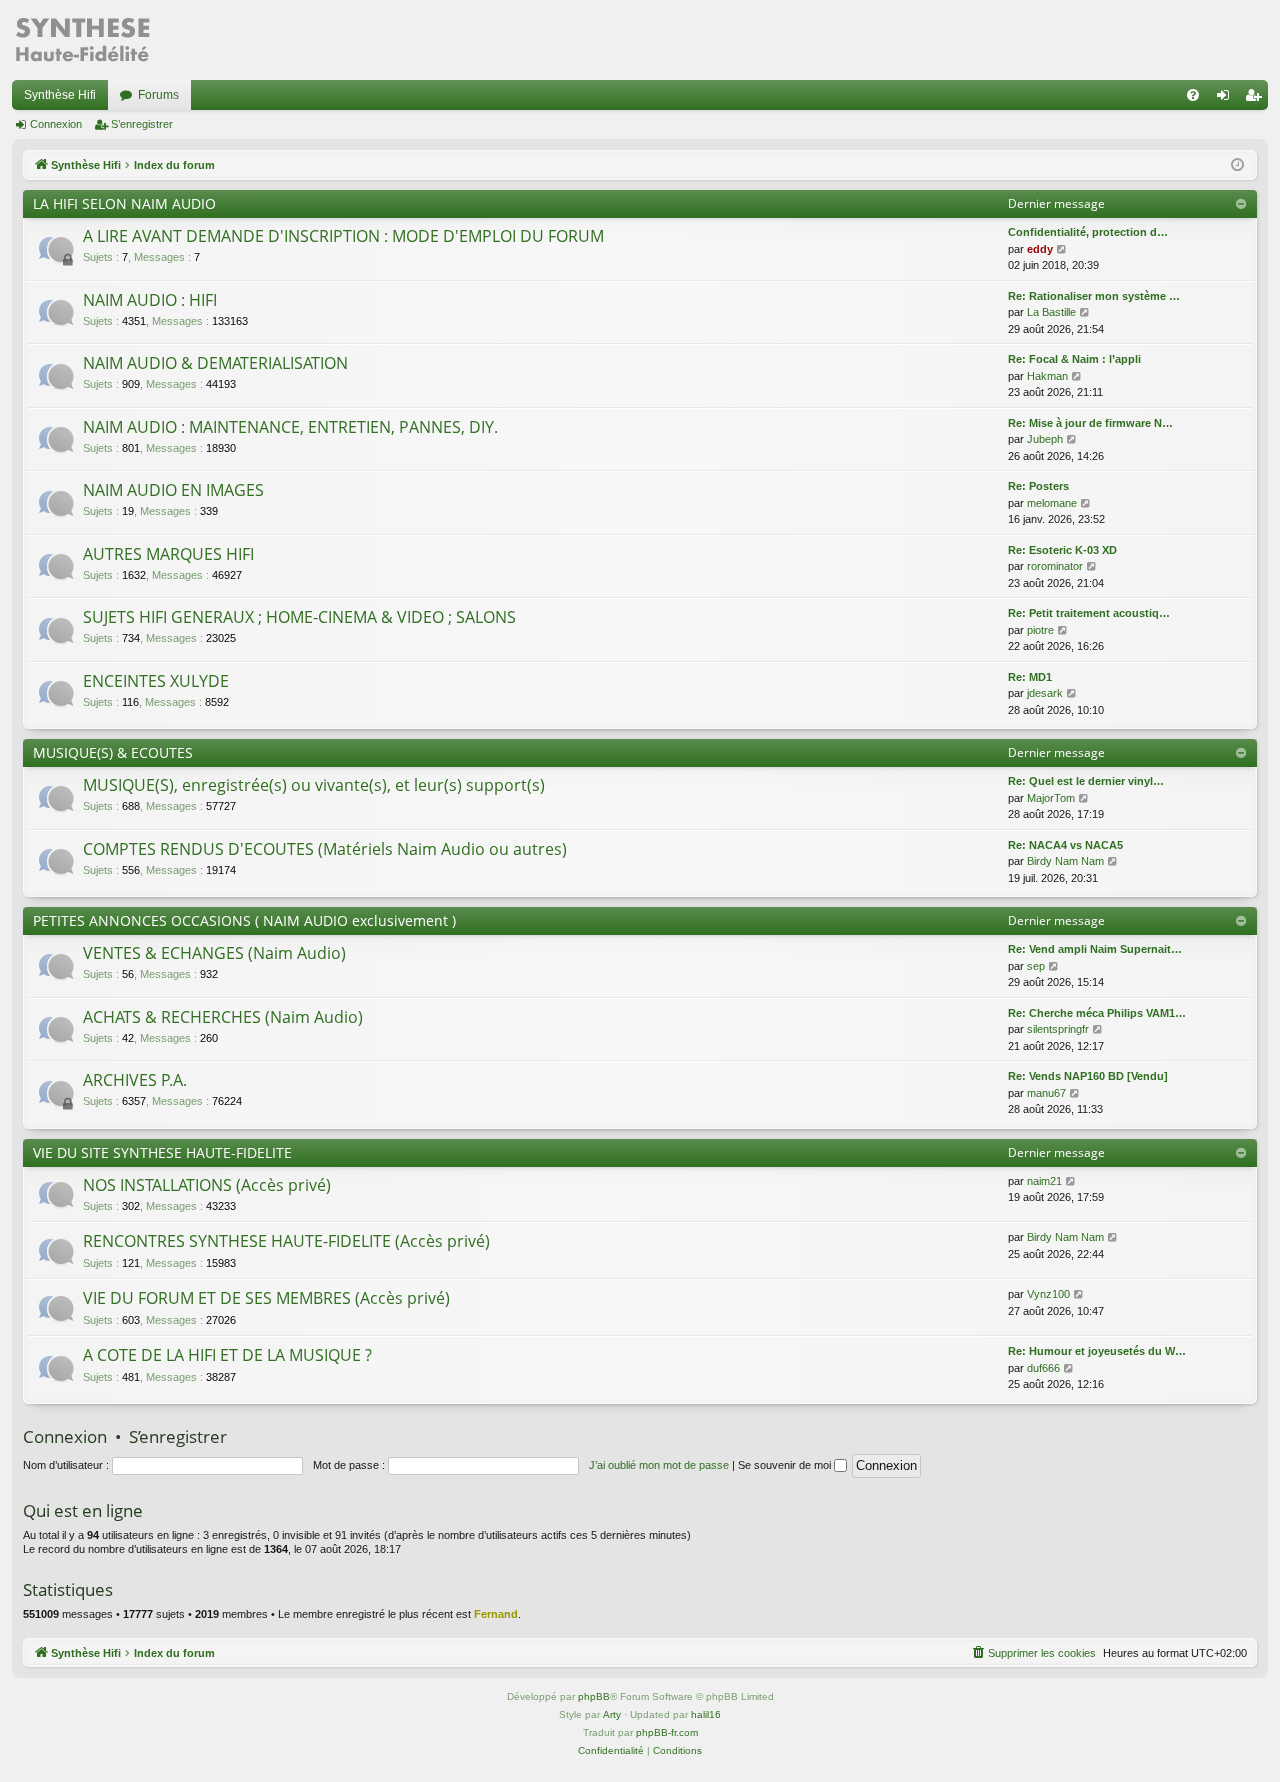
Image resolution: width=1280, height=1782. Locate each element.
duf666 (1043, 1368)
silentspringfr (1058, 1029)
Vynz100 (1048, 1294)
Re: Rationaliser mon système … (1094, 296)
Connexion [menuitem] (1227, 99)
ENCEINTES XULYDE (156, 681)
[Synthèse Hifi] (82, 40)
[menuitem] (1193, 95)
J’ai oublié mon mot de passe (659, 1465)
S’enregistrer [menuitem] (1257, 99)
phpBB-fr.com (667, 1732)
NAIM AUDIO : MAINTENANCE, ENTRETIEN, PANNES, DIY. (290, 427)
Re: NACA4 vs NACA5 (1065, 845)
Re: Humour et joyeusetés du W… (1097, 1351)
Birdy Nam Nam (1065, 861)
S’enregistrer (142, 124)
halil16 (706, 1714)
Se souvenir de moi (786, 1465)
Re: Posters (1038, 486)
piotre (1040, 630)
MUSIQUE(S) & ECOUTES (113, 752)
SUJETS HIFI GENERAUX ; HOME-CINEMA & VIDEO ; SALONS (299, 617)
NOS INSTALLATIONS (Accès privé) (207, 1185)
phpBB (594, 1696)
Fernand (496, 1614)
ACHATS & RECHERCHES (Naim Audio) (223, 1017)
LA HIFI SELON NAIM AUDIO (124, 203)
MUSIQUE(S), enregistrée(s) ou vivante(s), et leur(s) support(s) (314, 785)
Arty (612, 1714)
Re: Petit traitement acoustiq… (1089, 613)
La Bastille (1051, 312)
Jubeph (1045, 439)
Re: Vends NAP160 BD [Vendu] (1088, 1076)
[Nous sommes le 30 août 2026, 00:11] (1237, 165)
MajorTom (1051, 798)
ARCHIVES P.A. (135, 1080)
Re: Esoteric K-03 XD (1062, 550)
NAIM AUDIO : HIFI (150, 300)
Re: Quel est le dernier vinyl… (1086, 781)
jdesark (1045, 693)
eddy (1040, 249)
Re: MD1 (1030, 677)
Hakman (1047, 376)
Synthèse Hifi (60, 95)
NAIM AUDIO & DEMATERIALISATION (215, 363)
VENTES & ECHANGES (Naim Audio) (214, 953)
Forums (158, 95)
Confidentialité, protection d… (1088, 232)
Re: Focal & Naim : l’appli (1074, 359)
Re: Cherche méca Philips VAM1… (1097, 1013)
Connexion (56, 124)
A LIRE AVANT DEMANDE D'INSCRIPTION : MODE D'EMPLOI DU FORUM (343, 236)
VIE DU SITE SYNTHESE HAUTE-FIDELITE (162, 1152)
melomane (1052, 503)
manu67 (1046, 1093)
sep (1036, 966)
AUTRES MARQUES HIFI (168, 554)
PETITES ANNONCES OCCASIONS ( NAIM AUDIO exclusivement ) (244, 920)
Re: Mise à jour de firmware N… (1090, 423)
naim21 (1044, 1181)
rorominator (1055, 566)
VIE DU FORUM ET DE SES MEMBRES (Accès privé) (266, 1298)
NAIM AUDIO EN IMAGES (173, 490)
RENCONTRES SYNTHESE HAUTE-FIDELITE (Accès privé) (286, 1241)
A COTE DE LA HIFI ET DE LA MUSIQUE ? (227, 1355)
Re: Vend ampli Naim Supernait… (1095, 949)
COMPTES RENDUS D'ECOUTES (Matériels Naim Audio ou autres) (325, 849)
